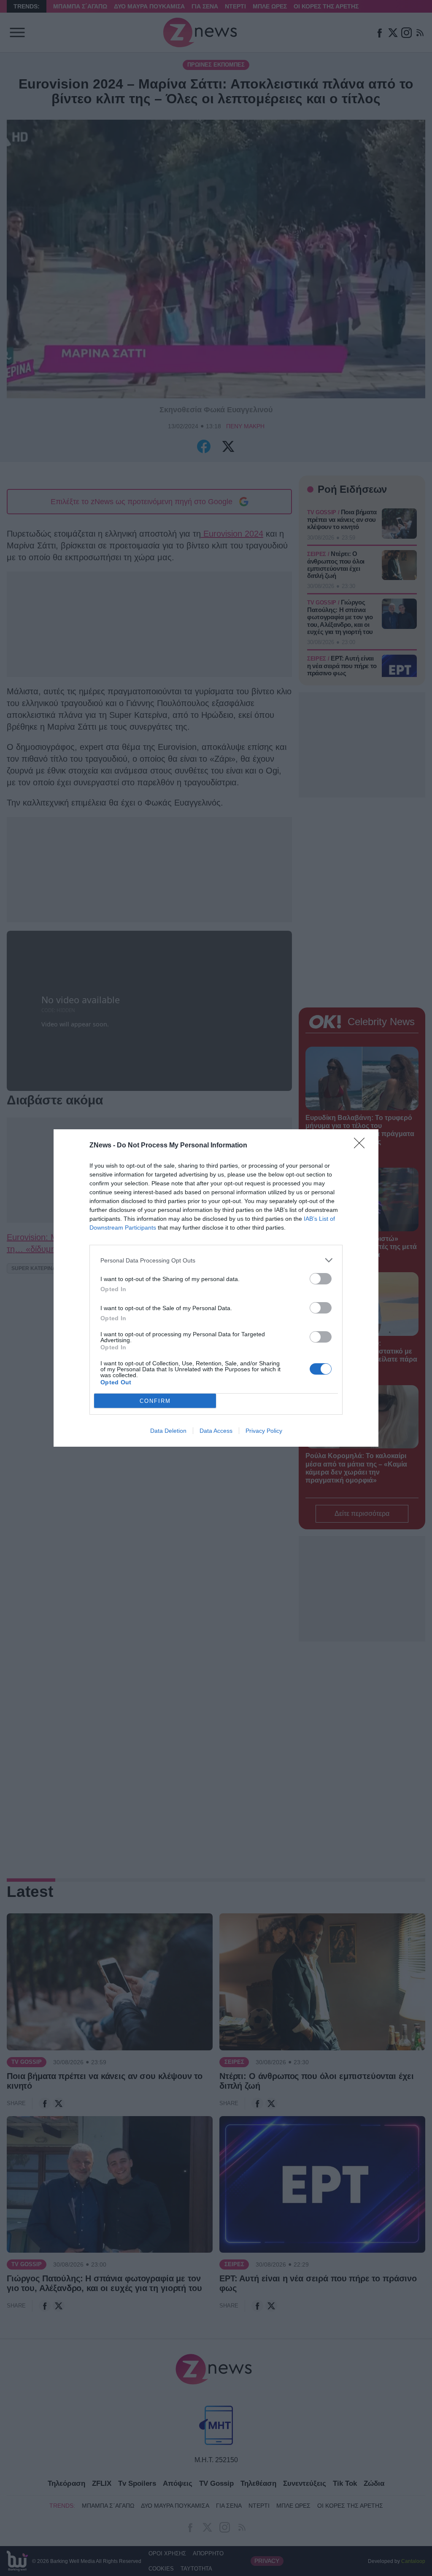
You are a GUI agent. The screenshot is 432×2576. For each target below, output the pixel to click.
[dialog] (216, 1288)
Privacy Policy (264, 1431)
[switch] (321, 1279)
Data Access (216, 1431)
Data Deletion (168, 1431)
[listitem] (216, 1260)
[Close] (362, 1146)
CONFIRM (155, 1401)
